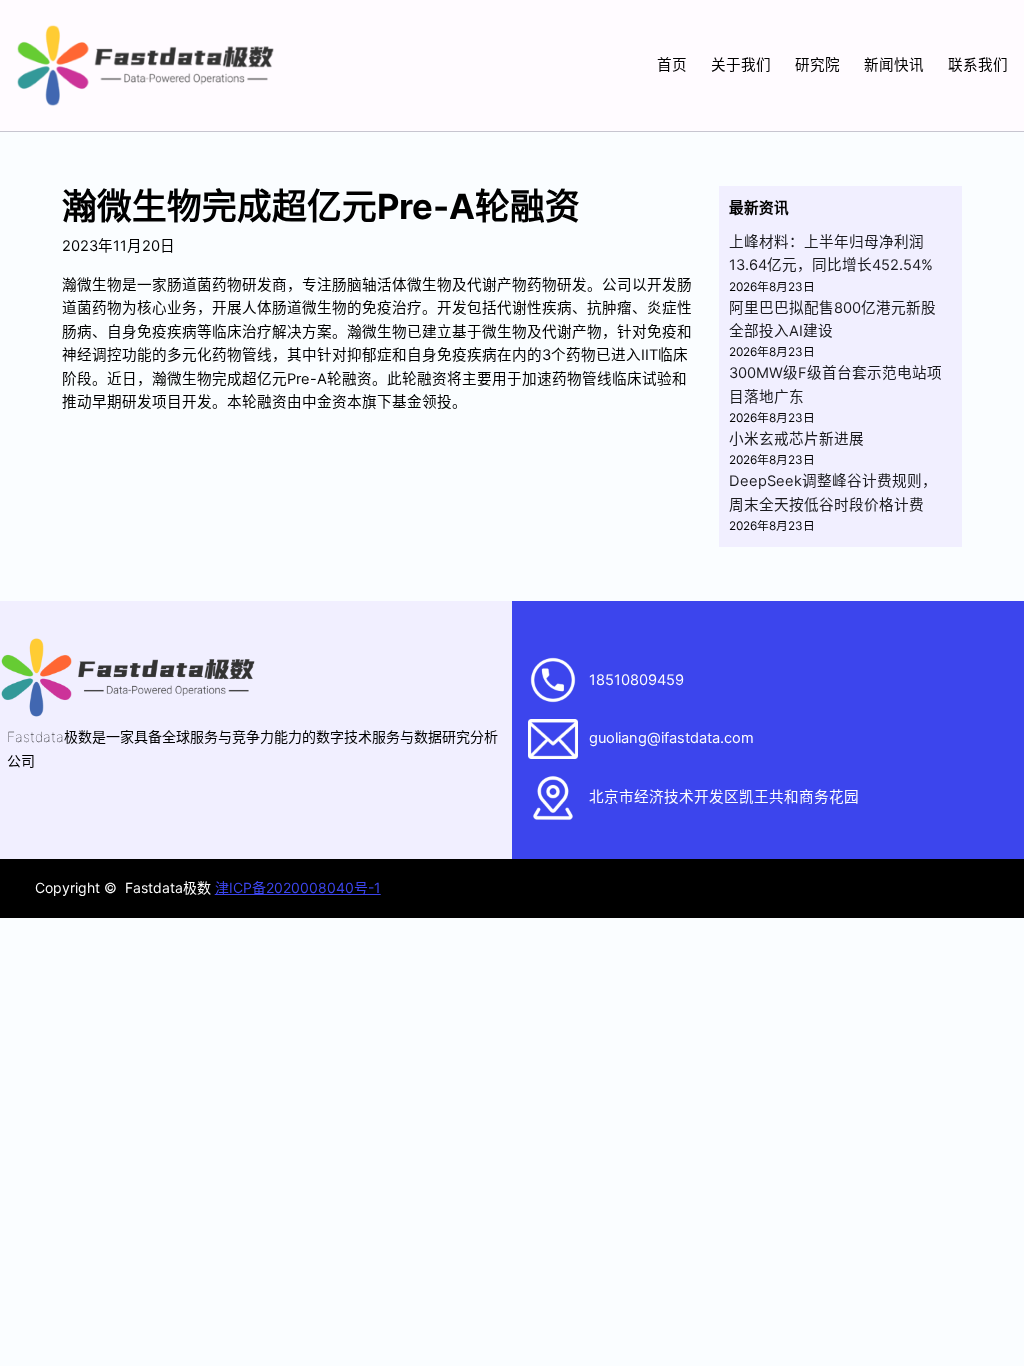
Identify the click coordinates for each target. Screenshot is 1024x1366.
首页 (672, 65)
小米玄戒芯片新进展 (796, 439)
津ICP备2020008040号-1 (298, 887)
